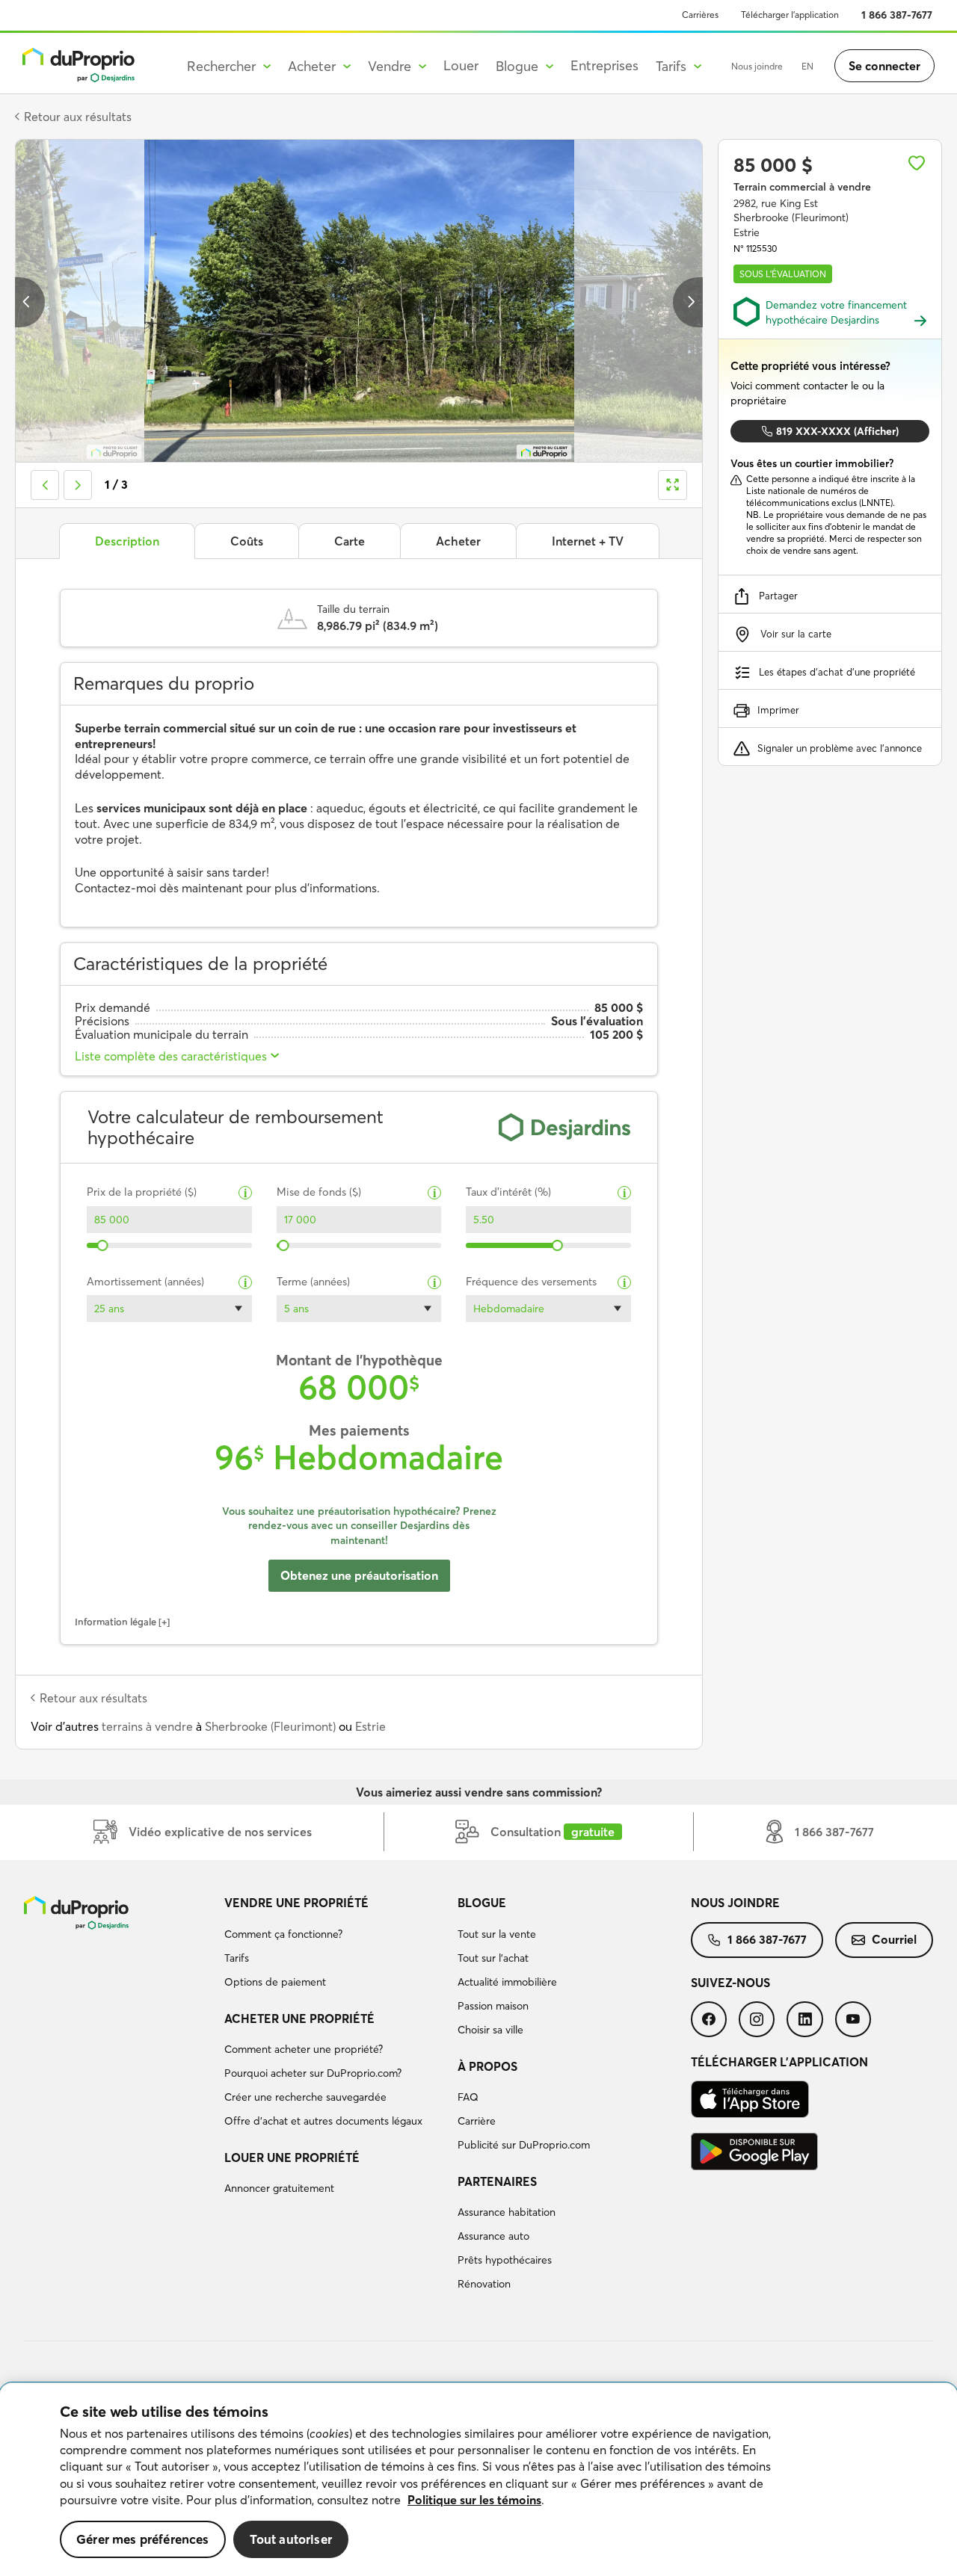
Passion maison (493, 2006)
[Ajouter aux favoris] (917, 163)
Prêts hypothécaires (505, 2260)
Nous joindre (757, 66)
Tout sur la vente (497, 1934)
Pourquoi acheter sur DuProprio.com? (313, 2073)
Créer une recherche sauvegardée (305, 2097)
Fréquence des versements (531, 1282)
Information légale (116, 1622)
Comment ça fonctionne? (283, 1934)
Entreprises (604, 65)
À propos (487, 2066)
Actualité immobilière (507, 1982)
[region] (478, 2480)
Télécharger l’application (790, 15)
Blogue (482, 1903)
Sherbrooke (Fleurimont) (270, 1726)
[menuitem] (335, 1945)
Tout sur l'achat (493, 1958)
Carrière (477, 2121)
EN (807, 66)
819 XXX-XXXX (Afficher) (837, 431)
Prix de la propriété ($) (142, 1192)
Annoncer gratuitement (279, 2188)
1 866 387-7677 (897, 15)
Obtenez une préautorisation (359, 1575)
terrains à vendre (147, 1726)
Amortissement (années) (145, 1282)
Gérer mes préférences (143, 2539)
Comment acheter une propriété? (304, 2049)
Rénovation (484, 2284)
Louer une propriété (292, 2158)
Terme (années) (313, 1282)
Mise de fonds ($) (319, 1192)
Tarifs (237, 1958)
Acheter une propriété (299, 2019)
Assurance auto (493, 2236)
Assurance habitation (507, 2212)
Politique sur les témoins (474, 2500)
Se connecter (884, 66)
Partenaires (497, 2181)
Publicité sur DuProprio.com (524, 2145)
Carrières (700, 15)
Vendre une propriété (296, 1903)
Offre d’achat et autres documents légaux (323, 2121)
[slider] (103, 1245)
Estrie (370, 1726)
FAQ (468, 2097)
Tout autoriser (291, 2539)
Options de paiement (275, 1982)
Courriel (894, 1939)
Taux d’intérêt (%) (508, 1192)
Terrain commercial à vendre (802, 187)
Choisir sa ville (490, 2030)
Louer (461, 65)
